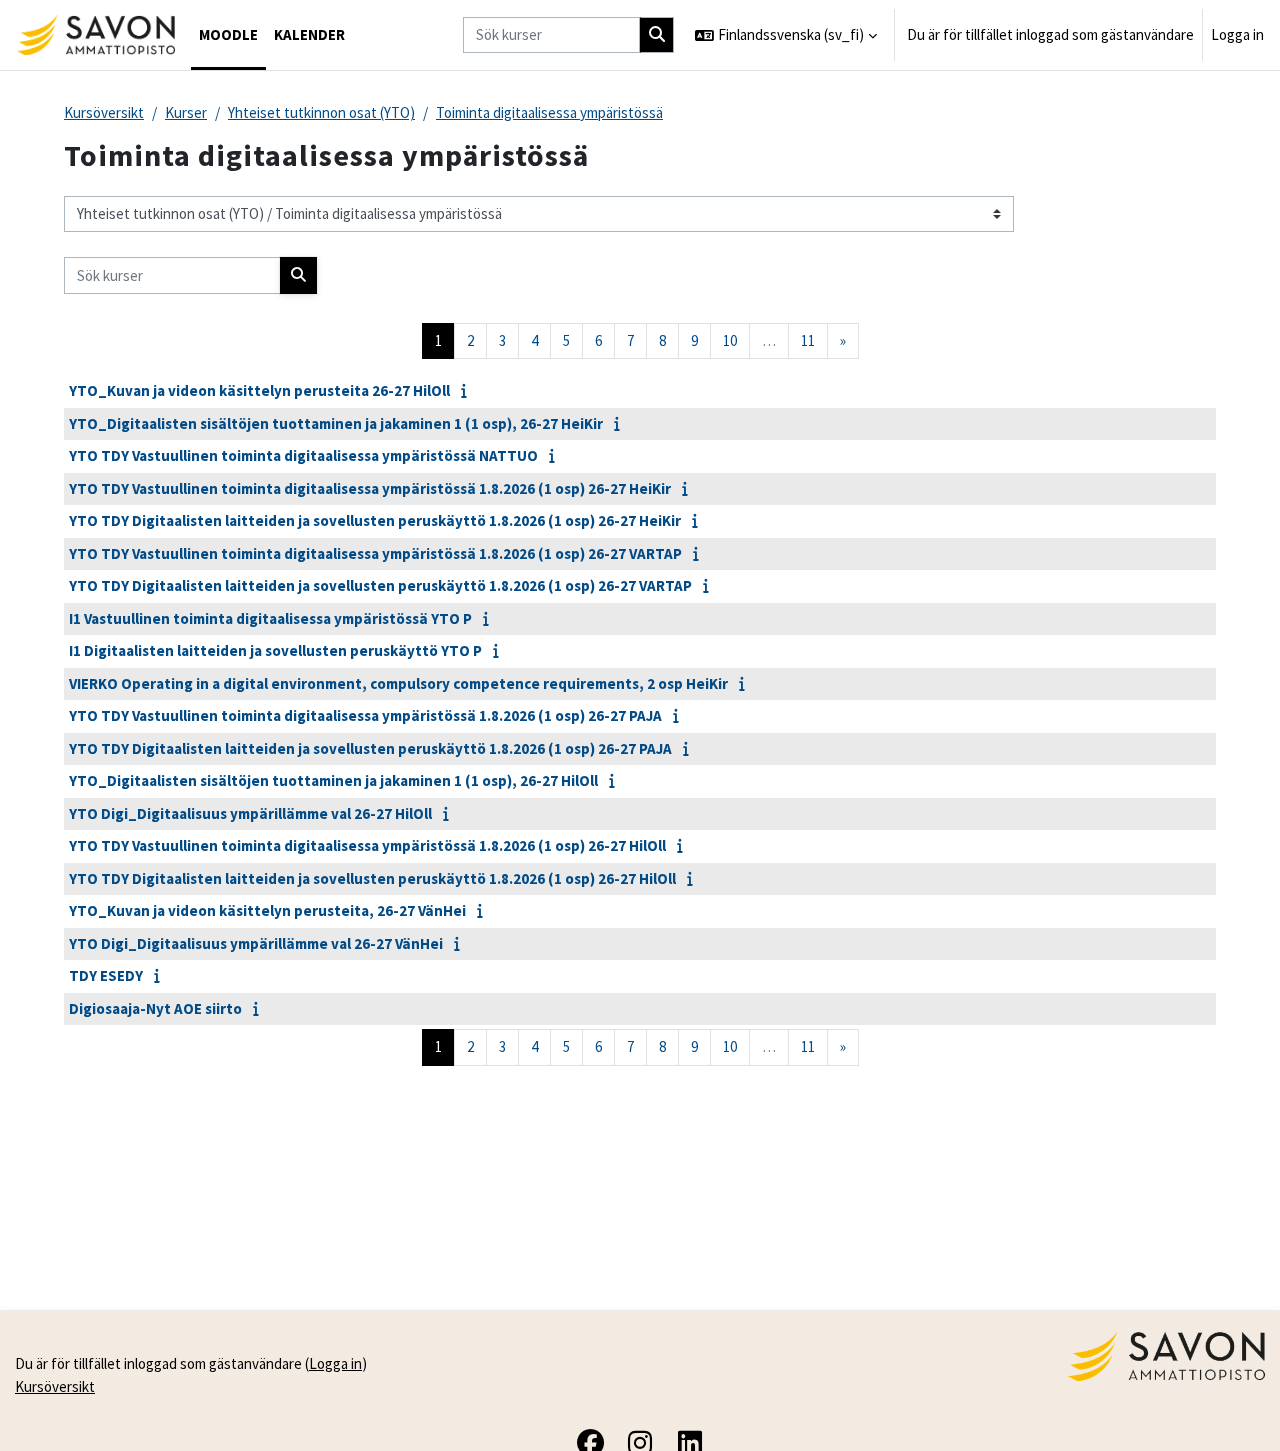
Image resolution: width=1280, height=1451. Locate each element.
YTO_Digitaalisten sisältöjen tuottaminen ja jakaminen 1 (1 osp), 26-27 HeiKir (336, 423)
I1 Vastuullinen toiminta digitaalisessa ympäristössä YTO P (270, 618)
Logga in (1237, 34)
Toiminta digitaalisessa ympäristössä (549, 112)
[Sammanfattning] (468, 390)
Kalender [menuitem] (309, 34)
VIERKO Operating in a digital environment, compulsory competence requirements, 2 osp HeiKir (398, 683)
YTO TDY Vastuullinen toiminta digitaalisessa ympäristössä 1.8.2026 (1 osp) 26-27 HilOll (367, 845)
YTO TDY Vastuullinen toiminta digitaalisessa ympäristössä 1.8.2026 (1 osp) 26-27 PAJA (365, 715)
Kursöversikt (104, 112)
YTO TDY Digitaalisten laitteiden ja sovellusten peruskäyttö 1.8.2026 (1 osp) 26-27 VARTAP (380, 585)
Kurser (186, 112)
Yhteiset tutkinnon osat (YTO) (321, 112)
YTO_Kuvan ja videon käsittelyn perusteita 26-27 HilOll (259, 390)
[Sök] (657, 35)
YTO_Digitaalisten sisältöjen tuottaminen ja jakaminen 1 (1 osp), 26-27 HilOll (333, 780)
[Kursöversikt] (95, 35)
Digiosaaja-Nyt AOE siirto (155, 1008)
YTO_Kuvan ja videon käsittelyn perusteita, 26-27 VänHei (267, 910)
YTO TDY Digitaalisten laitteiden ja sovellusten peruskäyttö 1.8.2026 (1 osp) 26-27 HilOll (372, 878)
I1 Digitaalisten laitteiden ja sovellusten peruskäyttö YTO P (275, 650)
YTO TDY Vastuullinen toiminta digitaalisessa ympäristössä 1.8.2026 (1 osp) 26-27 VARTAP (375, 553)
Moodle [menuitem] (228, 34)
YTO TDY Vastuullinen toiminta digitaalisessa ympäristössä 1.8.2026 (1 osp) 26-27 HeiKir (370, 488)
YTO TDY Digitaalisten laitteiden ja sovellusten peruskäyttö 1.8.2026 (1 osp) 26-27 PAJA (370, 748)
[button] (786, 35)
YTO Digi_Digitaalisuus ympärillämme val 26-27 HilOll (250, 813)
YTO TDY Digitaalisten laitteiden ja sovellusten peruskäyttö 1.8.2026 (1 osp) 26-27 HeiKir (375, 520)
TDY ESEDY (106, 975)
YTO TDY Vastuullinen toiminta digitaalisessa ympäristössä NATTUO (303, 455)
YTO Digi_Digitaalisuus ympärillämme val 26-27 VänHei (256, 943)
